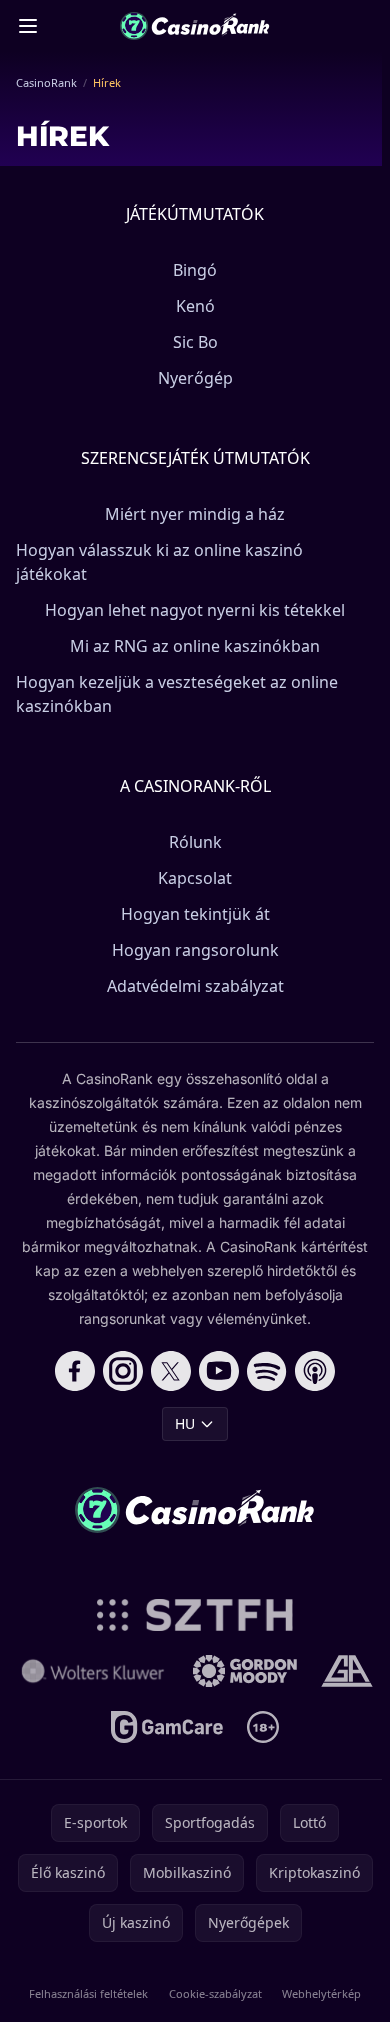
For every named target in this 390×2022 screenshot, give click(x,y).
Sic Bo (195, 342)
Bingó (195, 270)
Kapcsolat (195, 878)
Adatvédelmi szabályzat (195, 986)
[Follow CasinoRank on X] (171, 1371)
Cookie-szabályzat (215, 1993)
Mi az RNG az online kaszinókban (195, 646)
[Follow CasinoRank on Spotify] (267, 1371)
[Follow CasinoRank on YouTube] (219, 1371)
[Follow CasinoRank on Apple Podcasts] (315, 1371)
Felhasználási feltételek (88, 1993)
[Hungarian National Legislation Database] (93, 1671)
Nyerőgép (195, 378)
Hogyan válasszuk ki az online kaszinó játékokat (159, 562)
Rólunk (195, 842)
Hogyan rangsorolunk (195, 950)
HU (185, 1423)
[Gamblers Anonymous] (346, 1671)
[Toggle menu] (28, 26)
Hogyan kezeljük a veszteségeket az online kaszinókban (177, 694)
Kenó (195, 306)
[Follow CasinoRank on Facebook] (75, 1371)
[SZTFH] (195, 1615)
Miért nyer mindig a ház (195, 514)
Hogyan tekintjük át (195, 914)
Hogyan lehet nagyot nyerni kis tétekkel (195, 610)
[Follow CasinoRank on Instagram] (123, 1371)
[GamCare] (166, 1727)
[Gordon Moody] (245, 1671)
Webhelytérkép (321, 1993)
